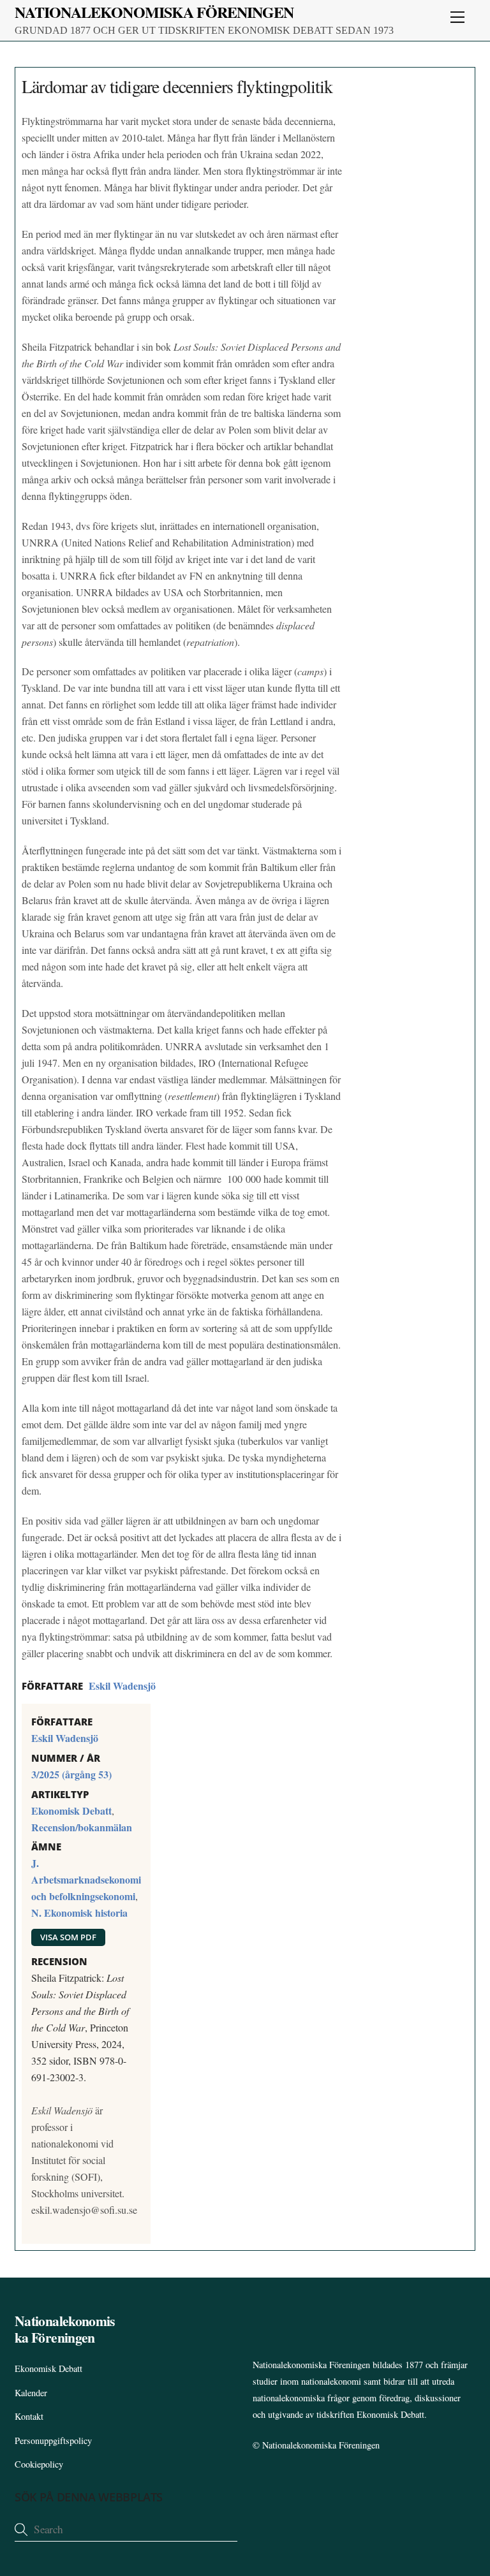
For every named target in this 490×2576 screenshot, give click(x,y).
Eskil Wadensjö (122, 1686)
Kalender (31, 2393)
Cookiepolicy (39, 2464)
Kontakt (29, 2416)
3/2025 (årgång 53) (71, 1774)
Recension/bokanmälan (82, 1827)
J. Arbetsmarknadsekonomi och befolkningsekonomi (86, 1879)
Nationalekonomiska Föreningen (321, 2445)
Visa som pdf (68, 1937)
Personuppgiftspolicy (53, 2441)
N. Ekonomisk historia (79, 1913)
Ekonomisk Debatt (71, 1811)
